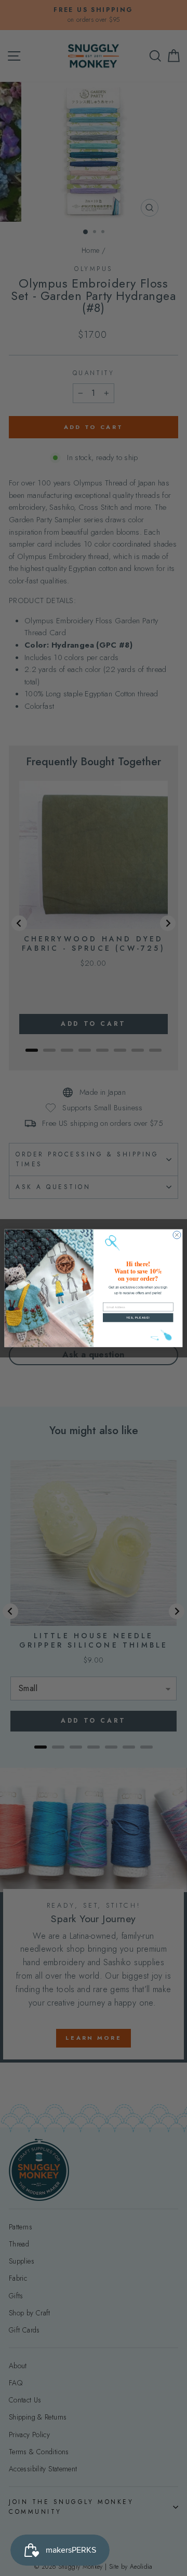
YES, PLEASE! (138, 1318)
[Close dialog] (177, 1235)
